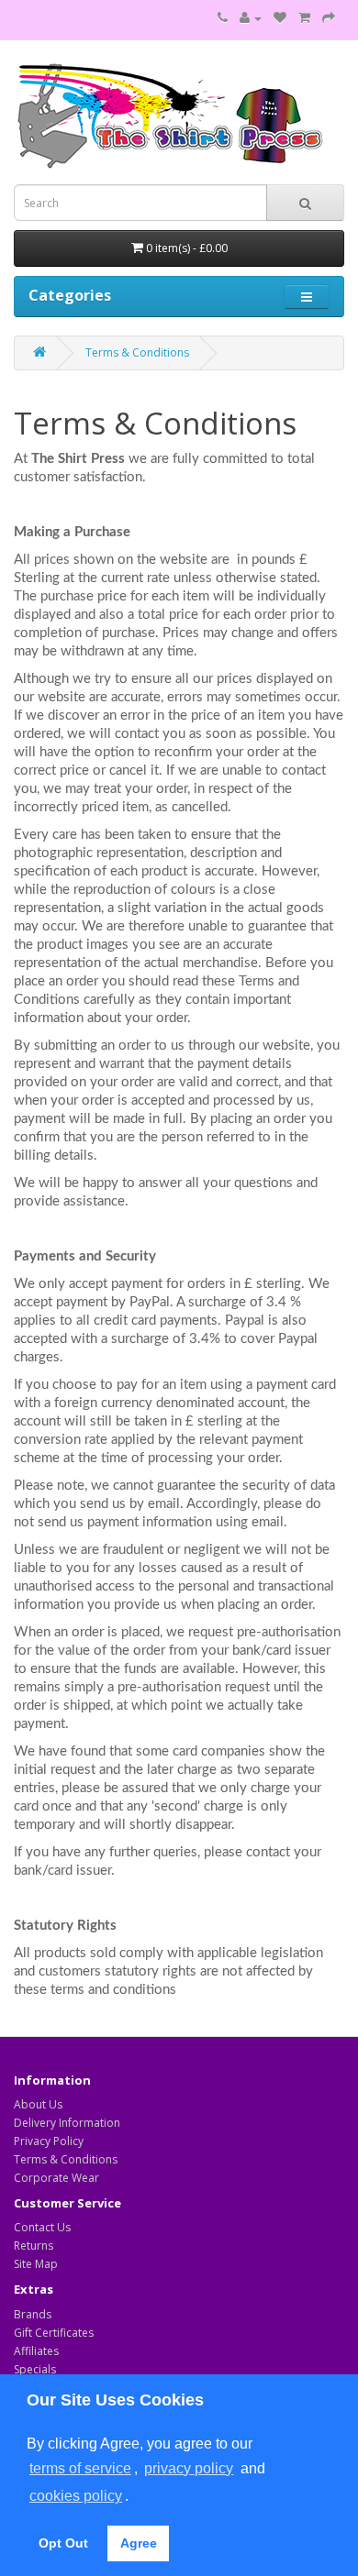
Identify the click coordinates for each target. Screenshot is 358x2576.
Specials (35, 2369)
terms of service (80, 2468)
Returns (34, 2246)
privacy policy (189, 2468)
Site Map (36, 2264)
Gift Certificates (54, 2333)
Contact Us (42, 2227)
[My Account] (251, 18)
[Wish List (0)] (280, 18)
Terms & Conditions (137, 352)
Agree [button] (139, 2543)
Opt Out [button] (63, 2543)
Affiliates (36, 2351)
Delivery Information (67, 2123)
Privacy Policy (49, 2141)
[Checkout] (329, 18)
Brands (33, 2314)
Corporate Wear (56, 2178)
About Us (38, 2104)
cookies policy (76, 2496)
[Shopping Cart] (304, 18)
